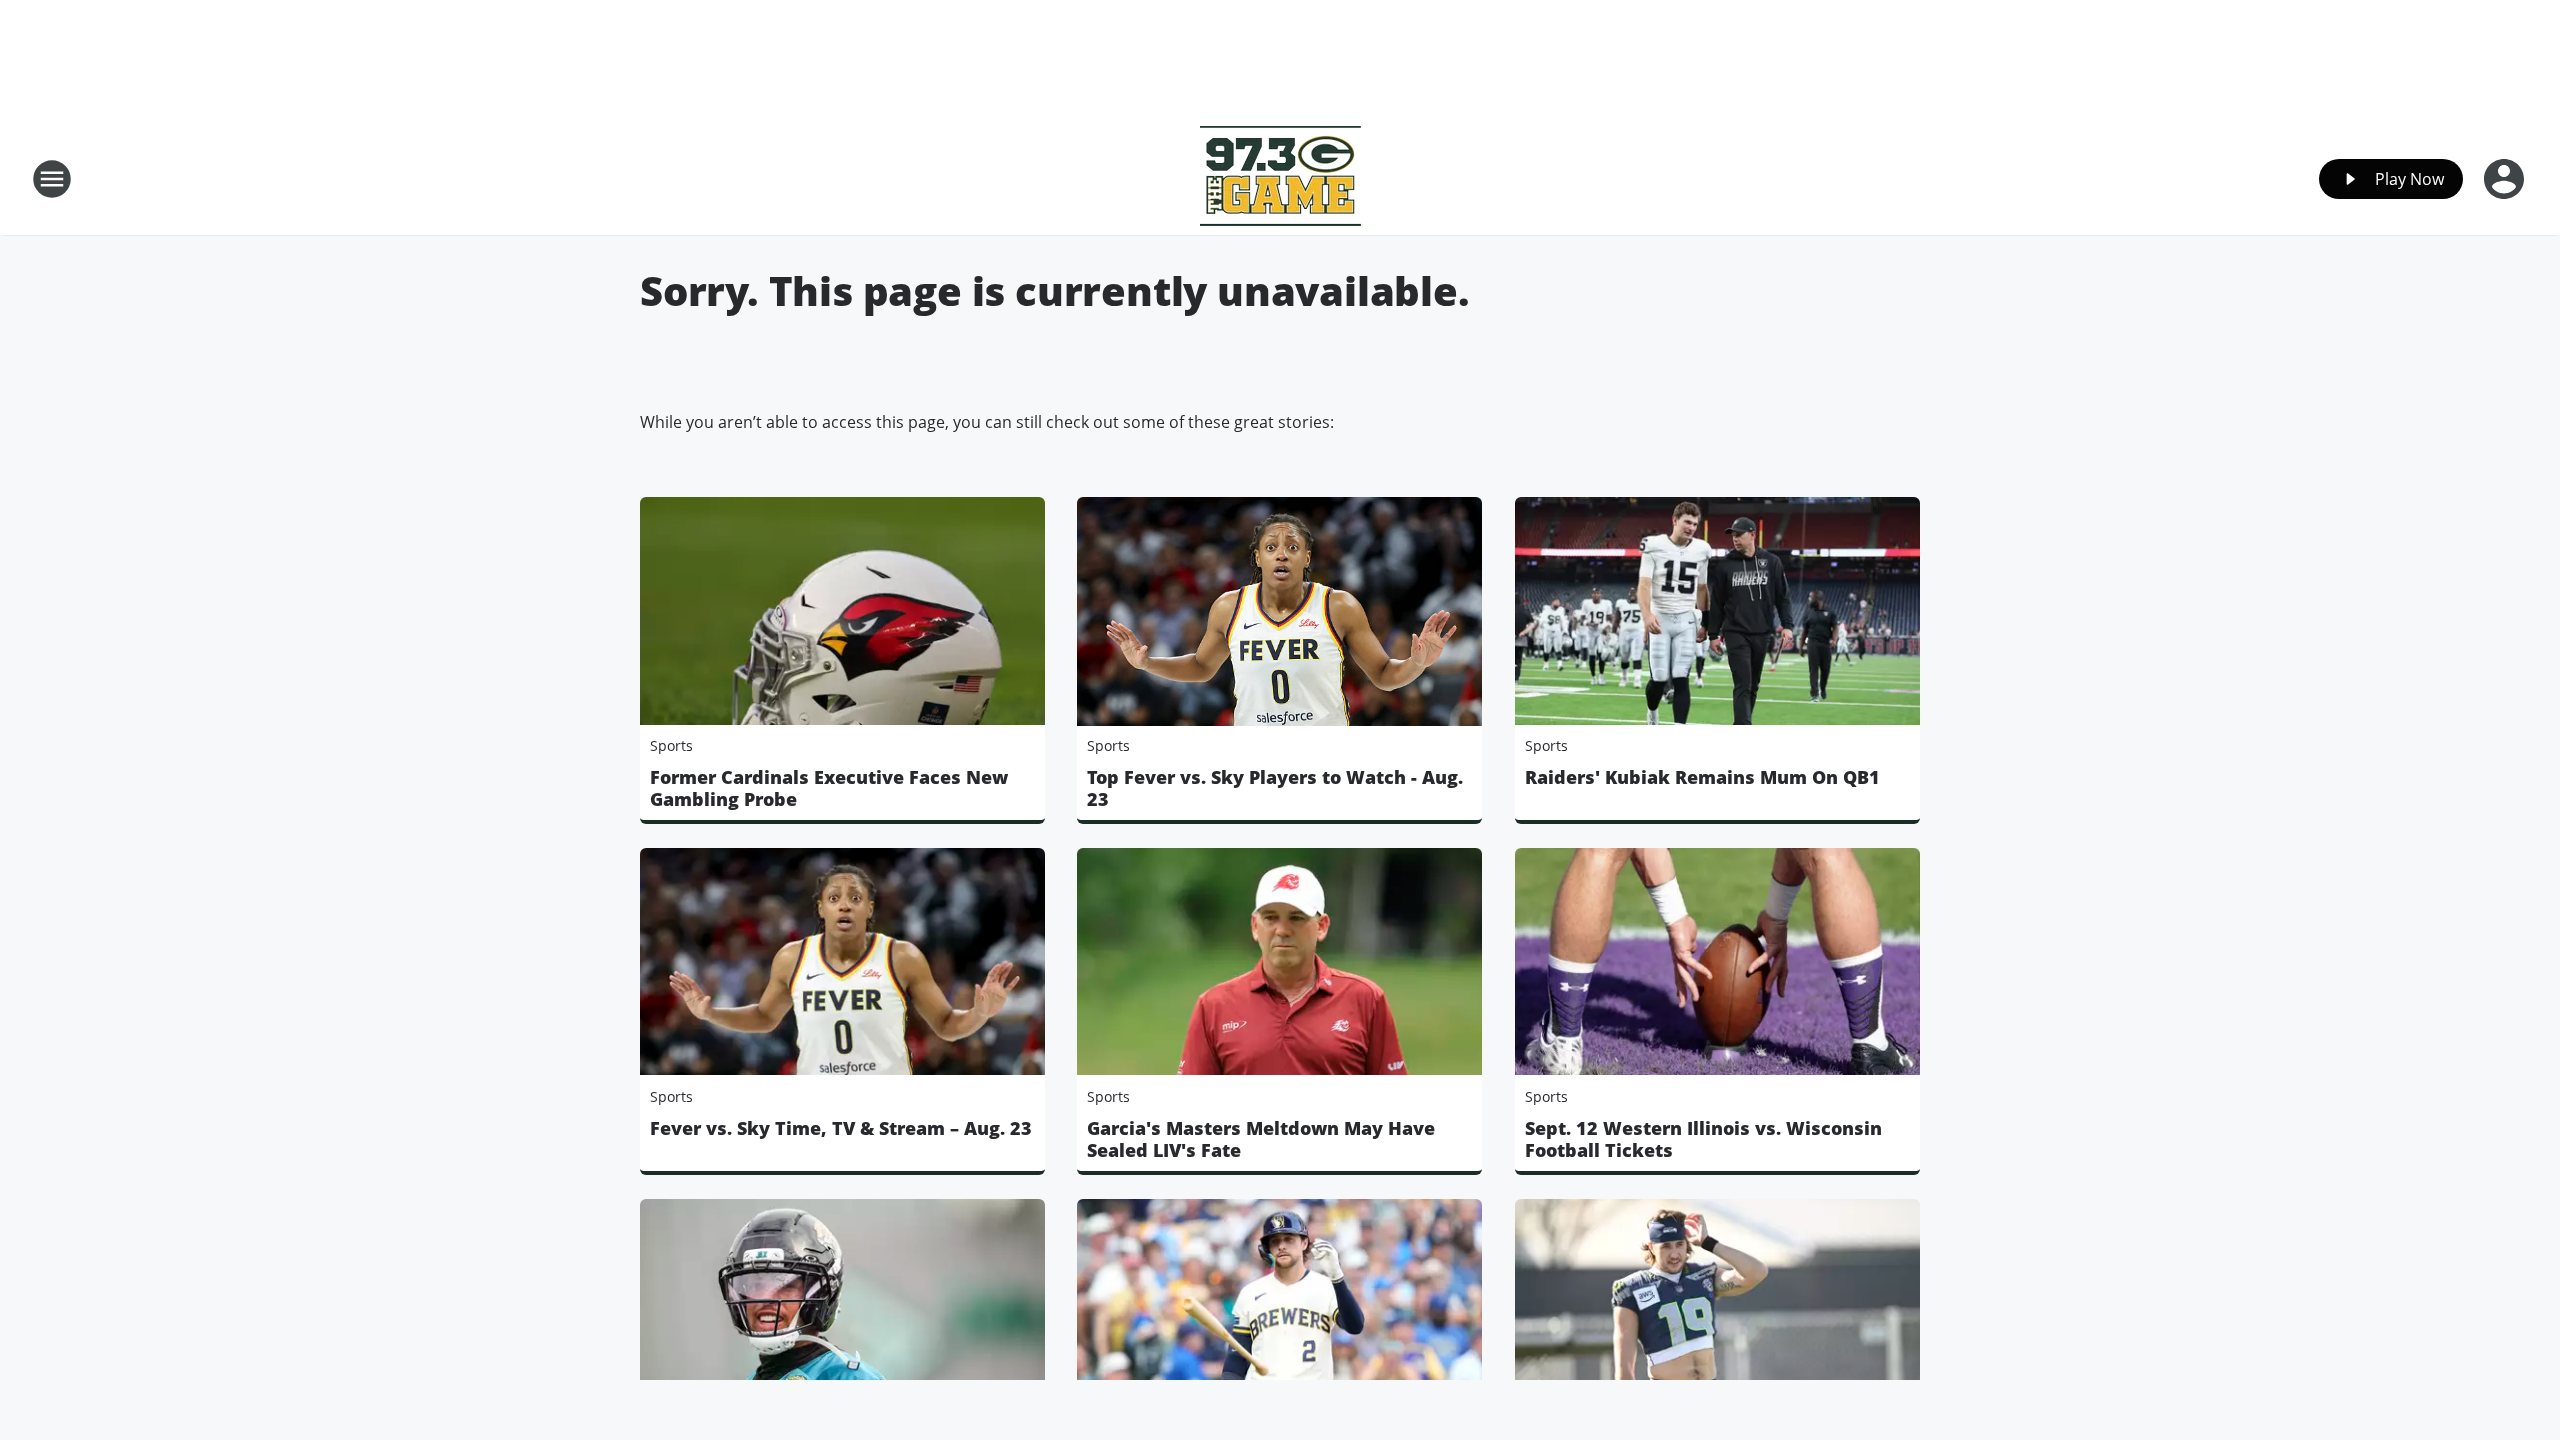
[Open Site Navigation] (52, 179)
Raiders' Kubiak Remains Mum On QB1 (1702, 777)
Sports (671, 745)
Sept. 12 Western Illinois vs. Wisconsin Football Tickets (1703, 1139)
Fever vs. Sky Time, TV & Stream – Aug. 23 (841, 1128)
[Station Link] (1280, 178)
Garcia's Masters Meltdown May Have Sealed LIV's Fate (1261, 1139)
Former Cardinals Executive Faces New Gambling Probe (829, 788)
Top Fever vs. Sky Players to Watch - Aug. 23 (1275, 788)
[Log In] (2506, 179)
